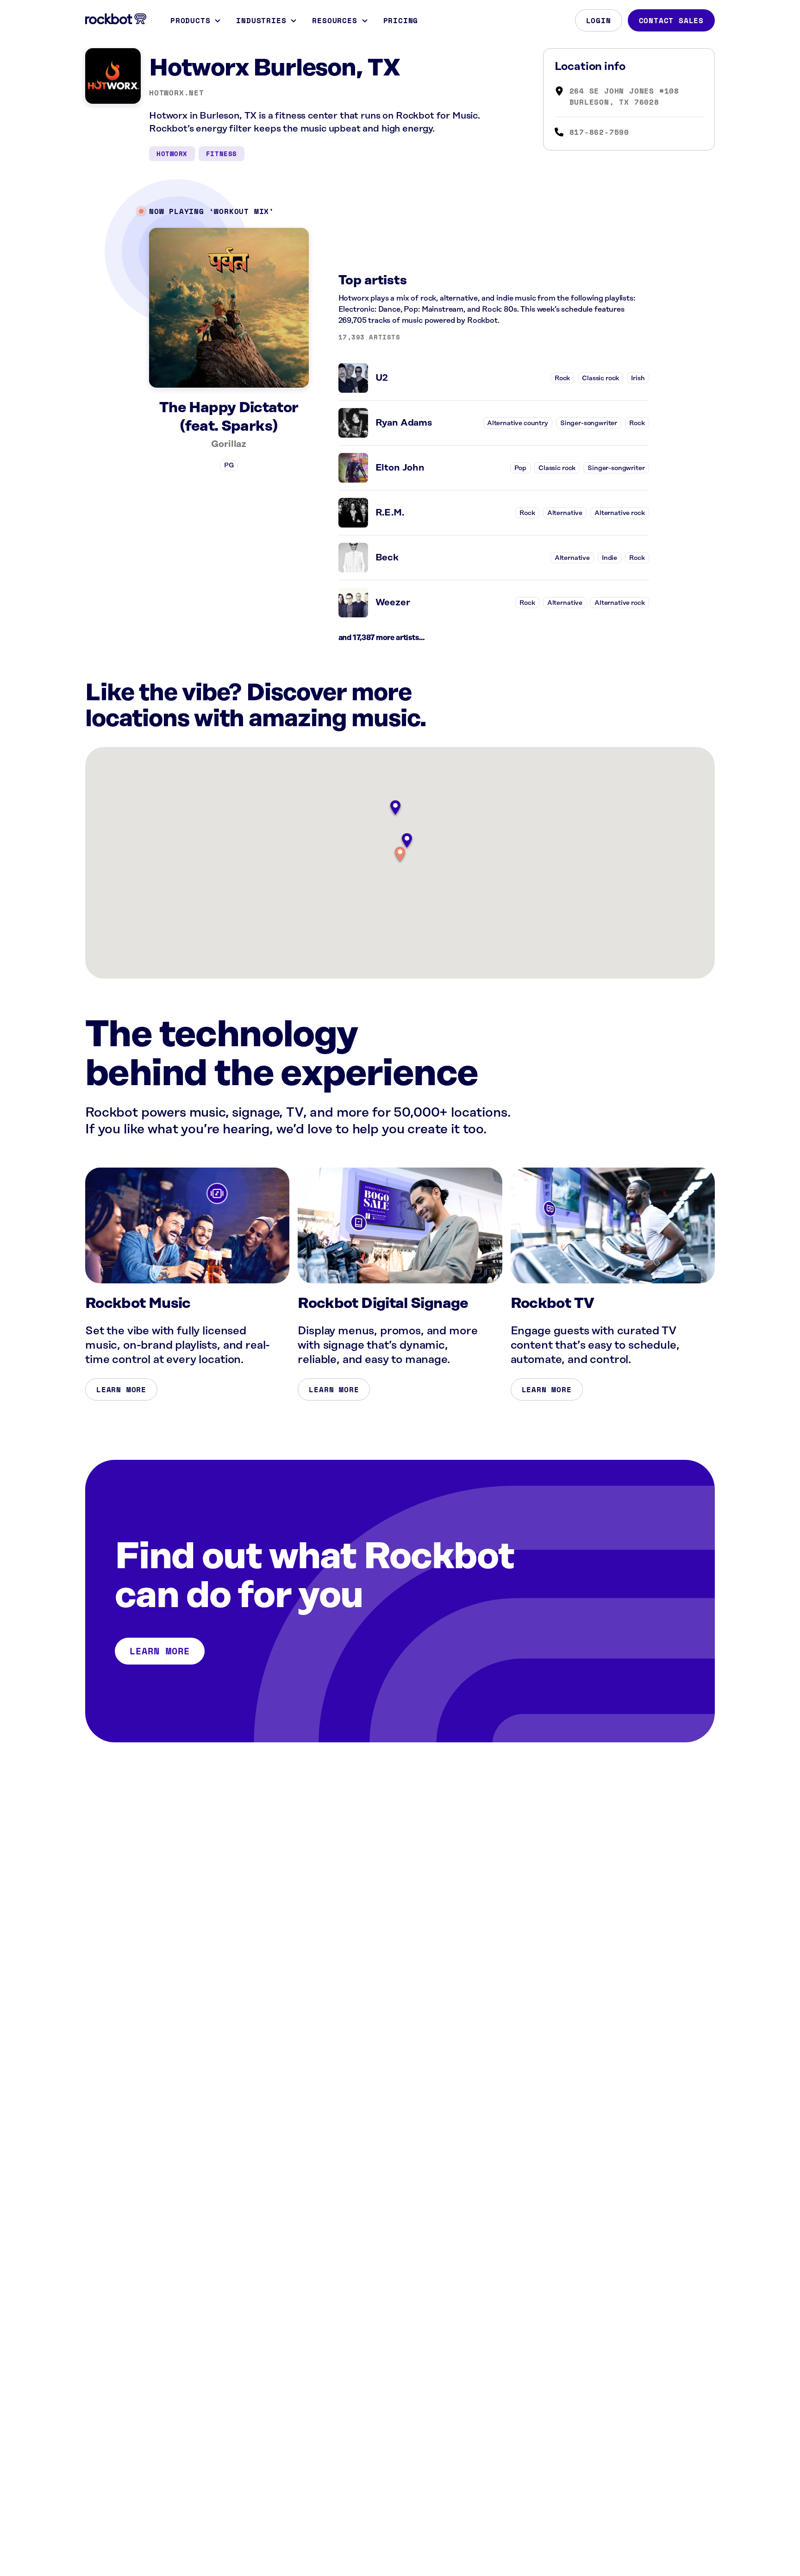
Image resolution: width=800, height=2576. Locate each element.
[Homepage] (116, 19)
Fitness (222, 154)
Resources (334, 20)
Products (190, 20)
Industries (261, 20)
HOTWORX (172, 154)
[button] (400, 855)
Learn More (121, 1389)
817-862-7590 (600, 132)
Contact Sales (671, 20)
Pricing (401, 20)
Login (599, 20)
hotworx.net (177, 93)
